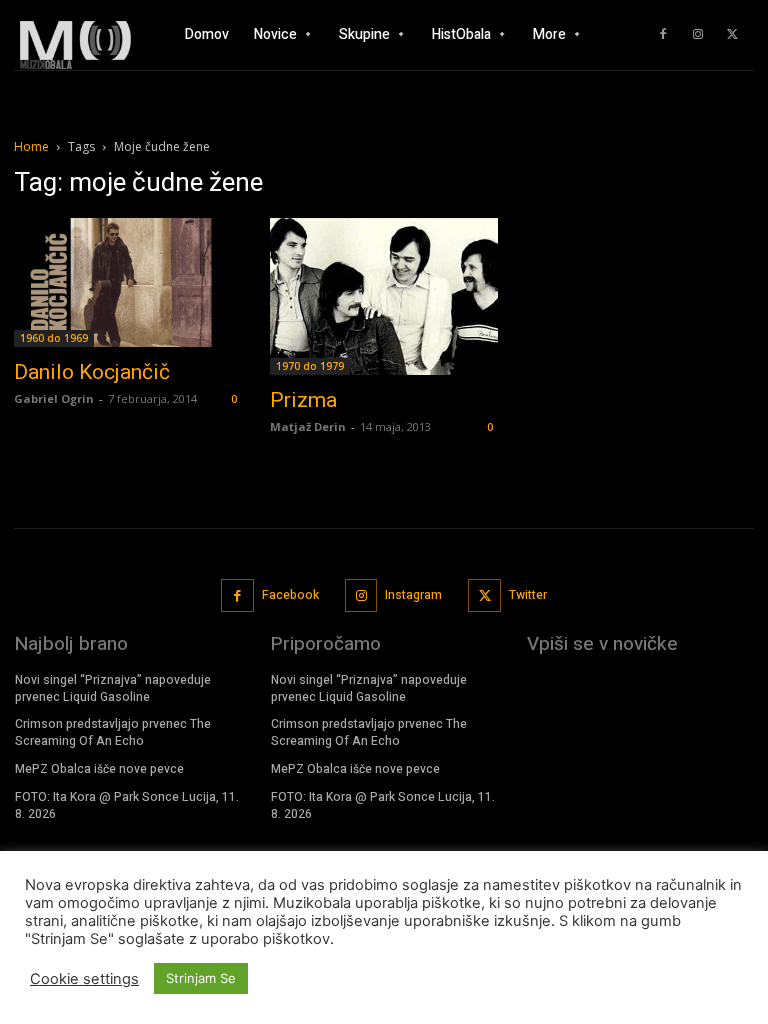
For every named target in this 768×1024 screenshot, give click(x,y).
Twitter (528, 595)
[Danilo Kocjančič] (128, 282)
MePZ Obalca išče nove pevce (99, 769)
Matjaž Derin (308, 426)
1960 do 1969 (54, 338)
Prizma (303, 400)
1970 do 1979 (310, 366)
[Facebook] (663, 35)
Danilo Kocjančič (92, 372)
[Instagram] (698, 35)
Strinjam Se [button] (201, 978)
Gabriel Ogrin (54, 398)
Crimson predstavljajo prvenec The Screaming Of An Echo (113, 732)
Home (31, 146)
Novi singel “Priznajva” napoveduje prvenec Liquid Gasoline (113, 688)
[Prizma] (384, 296)
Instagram (413, 595)
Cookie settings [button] (84, 979)
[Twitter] (733, 35)
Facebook (290, 595)
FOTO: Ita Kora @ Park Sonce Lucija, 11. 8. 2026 (127, 805)
